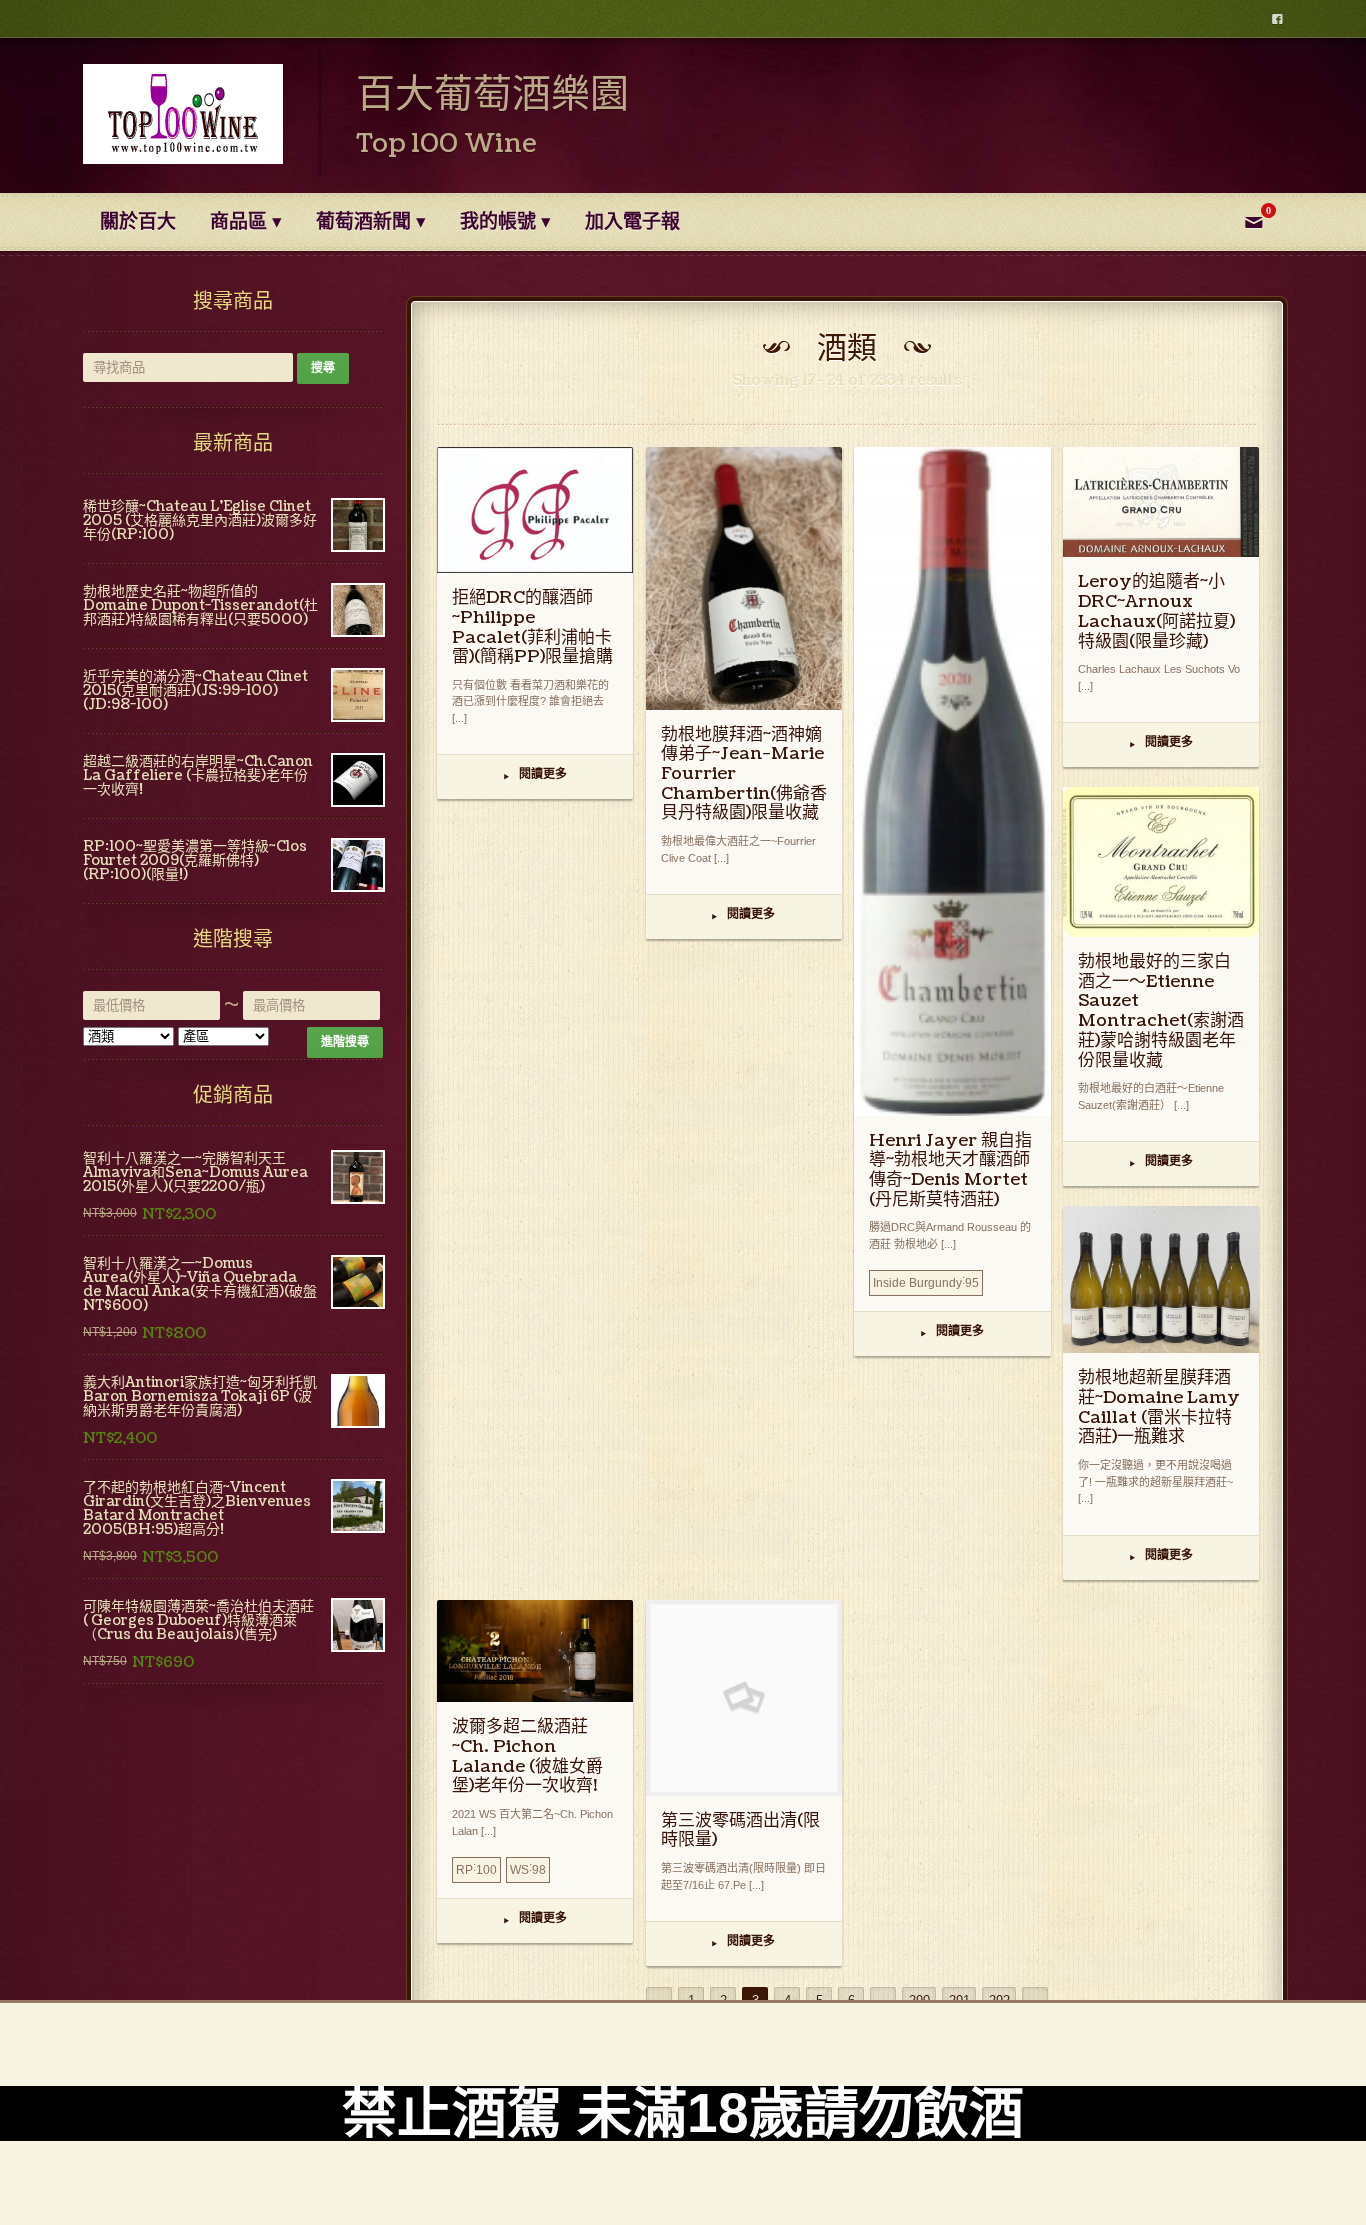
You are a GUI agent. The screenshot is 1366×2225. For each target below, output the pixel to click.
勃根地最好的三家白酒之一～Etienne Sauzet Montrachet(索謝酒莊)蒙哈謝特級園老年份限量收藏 (1161, 1011)
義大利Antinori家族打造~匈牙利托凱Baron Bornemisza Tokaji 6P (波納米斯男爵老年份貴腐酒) (200, 1396)
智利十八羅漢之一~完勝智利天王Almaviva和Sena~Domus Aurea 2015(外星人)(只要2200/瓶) (195, 1172)
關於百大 (138, 222)
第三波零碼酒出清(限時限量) (740, 1830)
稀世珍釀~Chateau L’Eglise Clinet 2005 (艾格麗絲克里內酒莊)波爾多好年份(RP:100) (200, 520)
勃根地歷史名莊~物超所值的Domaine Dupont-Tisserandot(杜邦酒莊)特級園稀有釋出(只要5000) (200, 605)
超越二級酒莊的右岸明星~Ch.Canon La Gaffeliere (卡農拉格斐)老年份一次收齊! (198, 775)
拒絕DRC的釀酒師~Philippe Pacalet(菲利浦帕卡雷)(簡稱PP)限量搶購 (532, 627)
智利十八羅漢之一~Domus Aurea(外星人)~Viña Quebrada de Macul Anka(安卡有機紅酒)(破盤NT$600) (200, 1284)
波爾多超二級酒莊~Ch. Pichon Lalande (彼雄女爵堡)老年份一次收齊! (527, 1756)
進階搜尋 (345, 1042)
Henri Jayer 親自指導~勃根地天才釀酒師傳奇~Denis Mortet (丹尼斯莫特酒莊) (950, 1170)
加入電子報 (632, 222)
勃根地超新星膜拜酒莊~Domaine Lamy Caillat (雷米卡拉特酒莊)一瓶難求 (1159, 1407)
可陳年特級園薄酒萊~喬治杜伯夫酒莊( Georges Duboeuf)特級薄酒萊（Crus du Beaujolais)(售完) (198, 1620)
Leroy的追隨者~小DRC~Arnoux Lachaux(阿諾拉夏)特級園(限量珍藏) (1156, 611)
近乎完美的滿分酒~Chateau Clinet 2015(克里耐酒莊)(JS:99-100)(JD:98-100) (195, 690)
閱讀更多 (535, 775)
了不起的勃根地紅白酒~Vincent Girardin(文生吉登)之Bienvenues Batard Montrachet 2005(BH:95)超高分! (197, 1508)
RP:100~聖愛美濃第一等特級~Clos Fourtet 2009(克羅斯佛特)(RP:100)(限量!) (195, 860)
